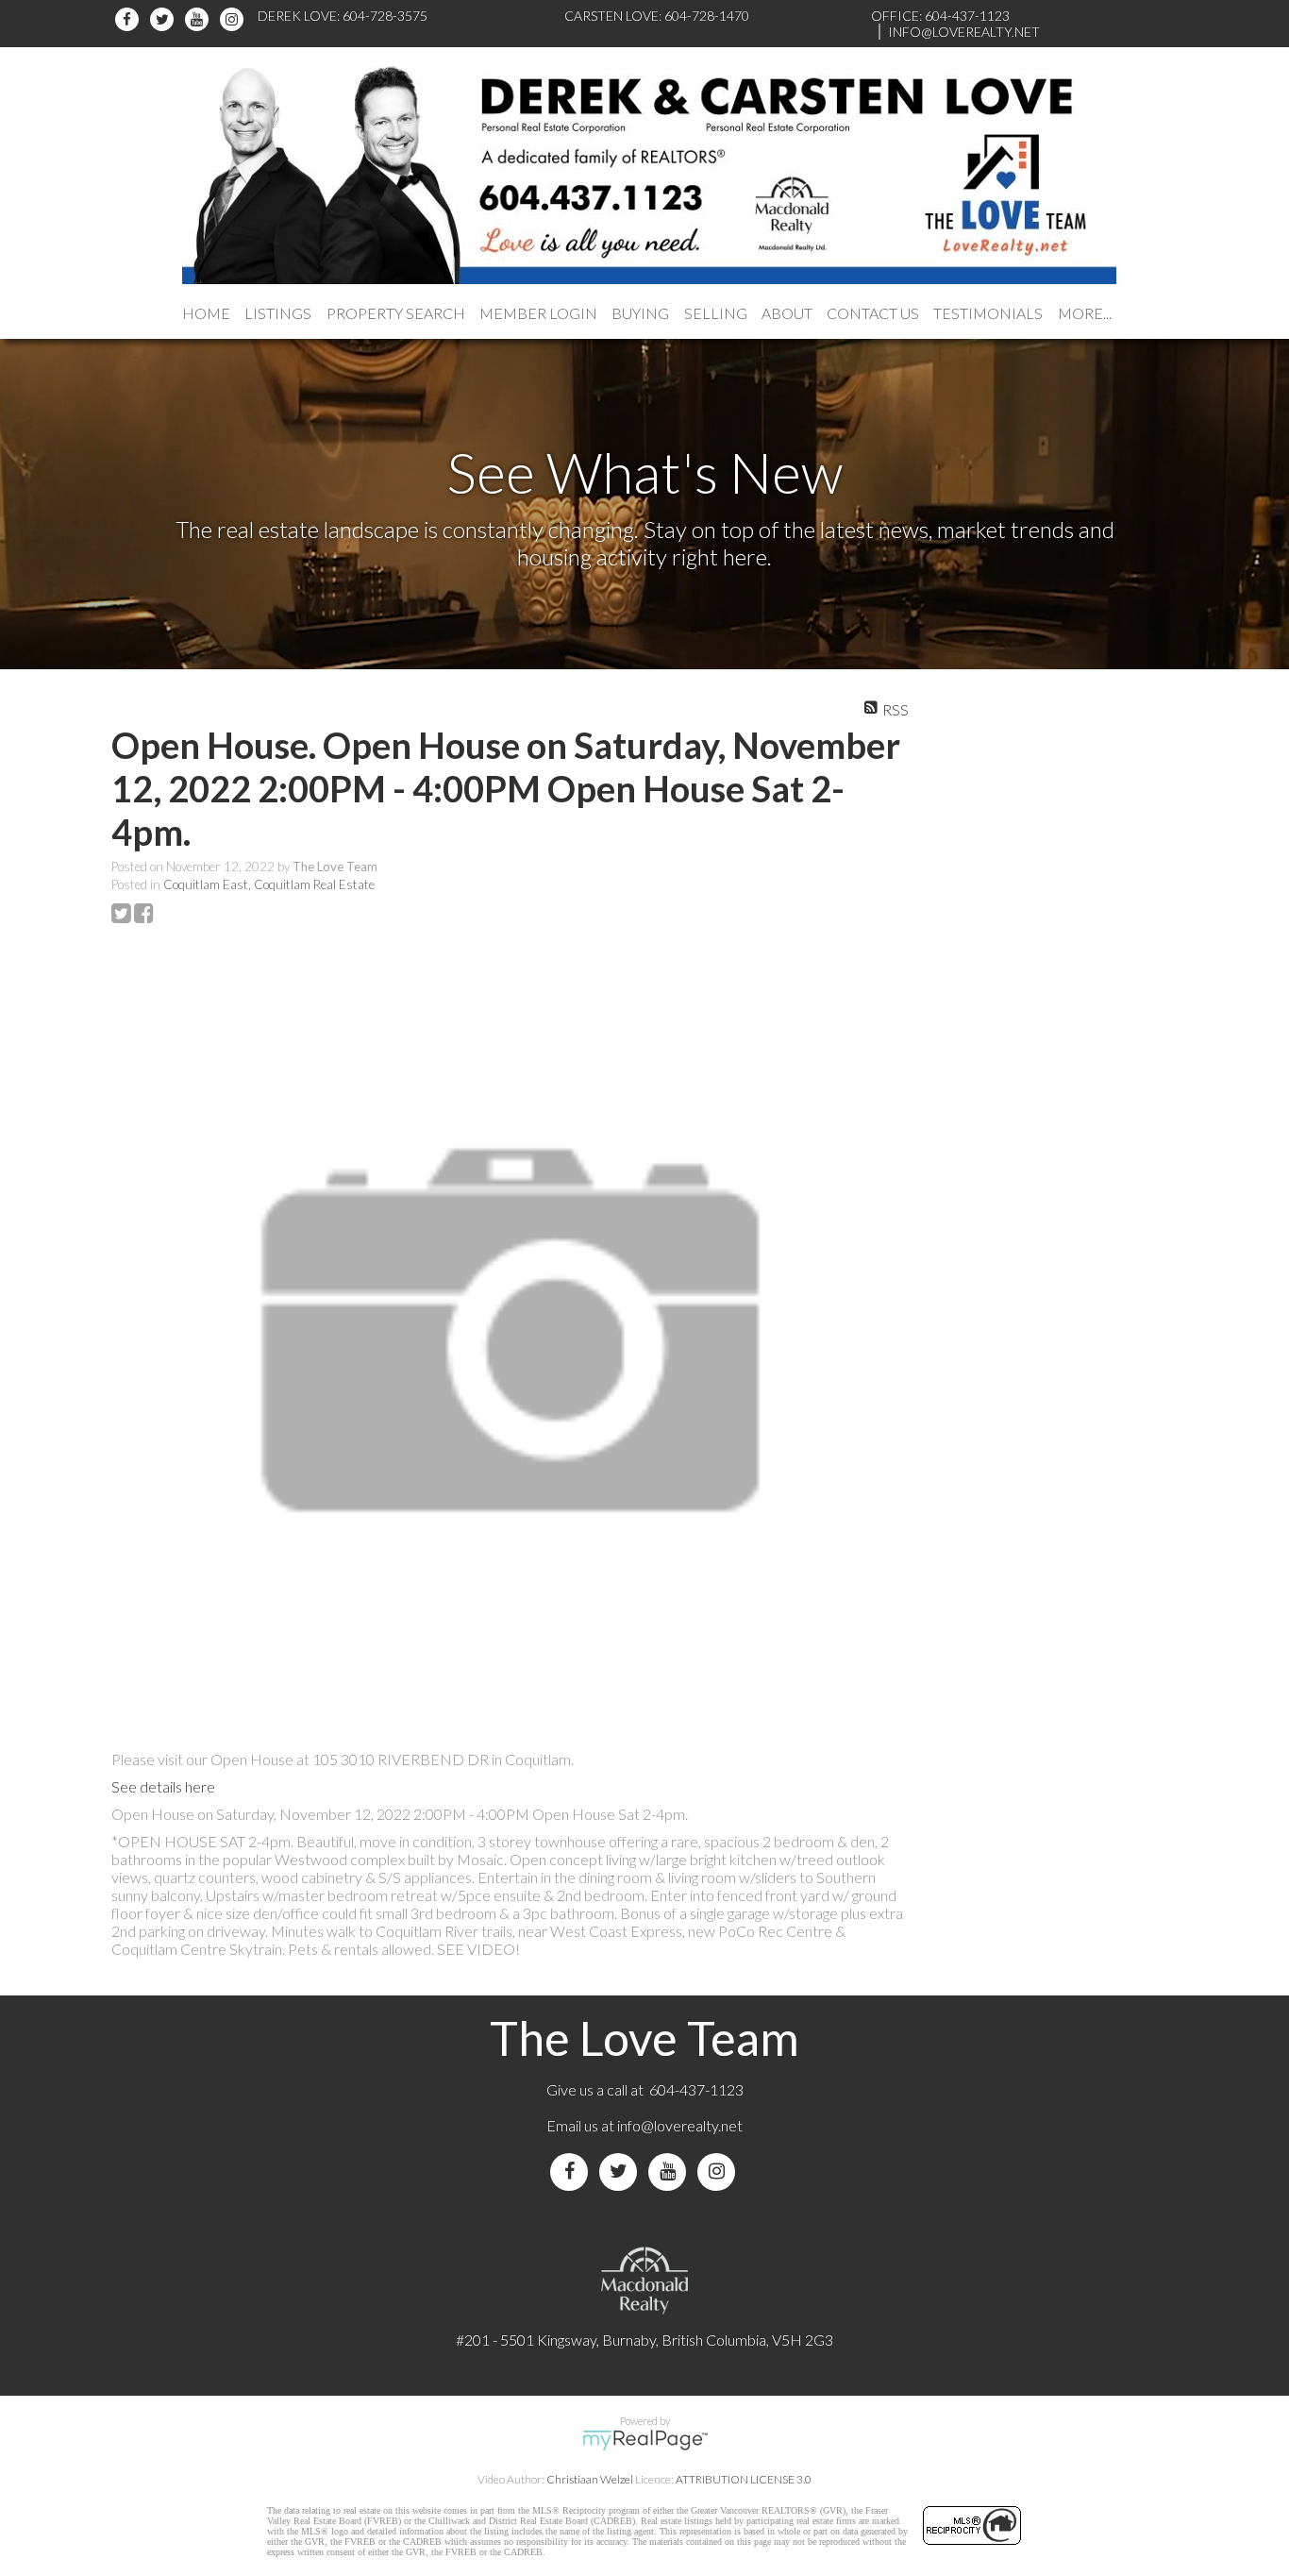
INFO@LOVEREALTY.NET (964, 32)
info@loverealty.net (680, 2125)
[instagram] (234, 19)
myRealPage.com (645, 2440)
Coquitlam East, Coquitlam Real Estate (269, 884)
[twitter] (165, 19)
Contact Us (873, 313)
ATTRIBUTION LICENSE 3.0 (744, 2479)
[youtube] (200, 19)
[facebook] (130, 19)
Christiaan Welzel (590, 2479)
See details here (163, 1786)
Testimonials (988, 313)
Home (206, 313)
